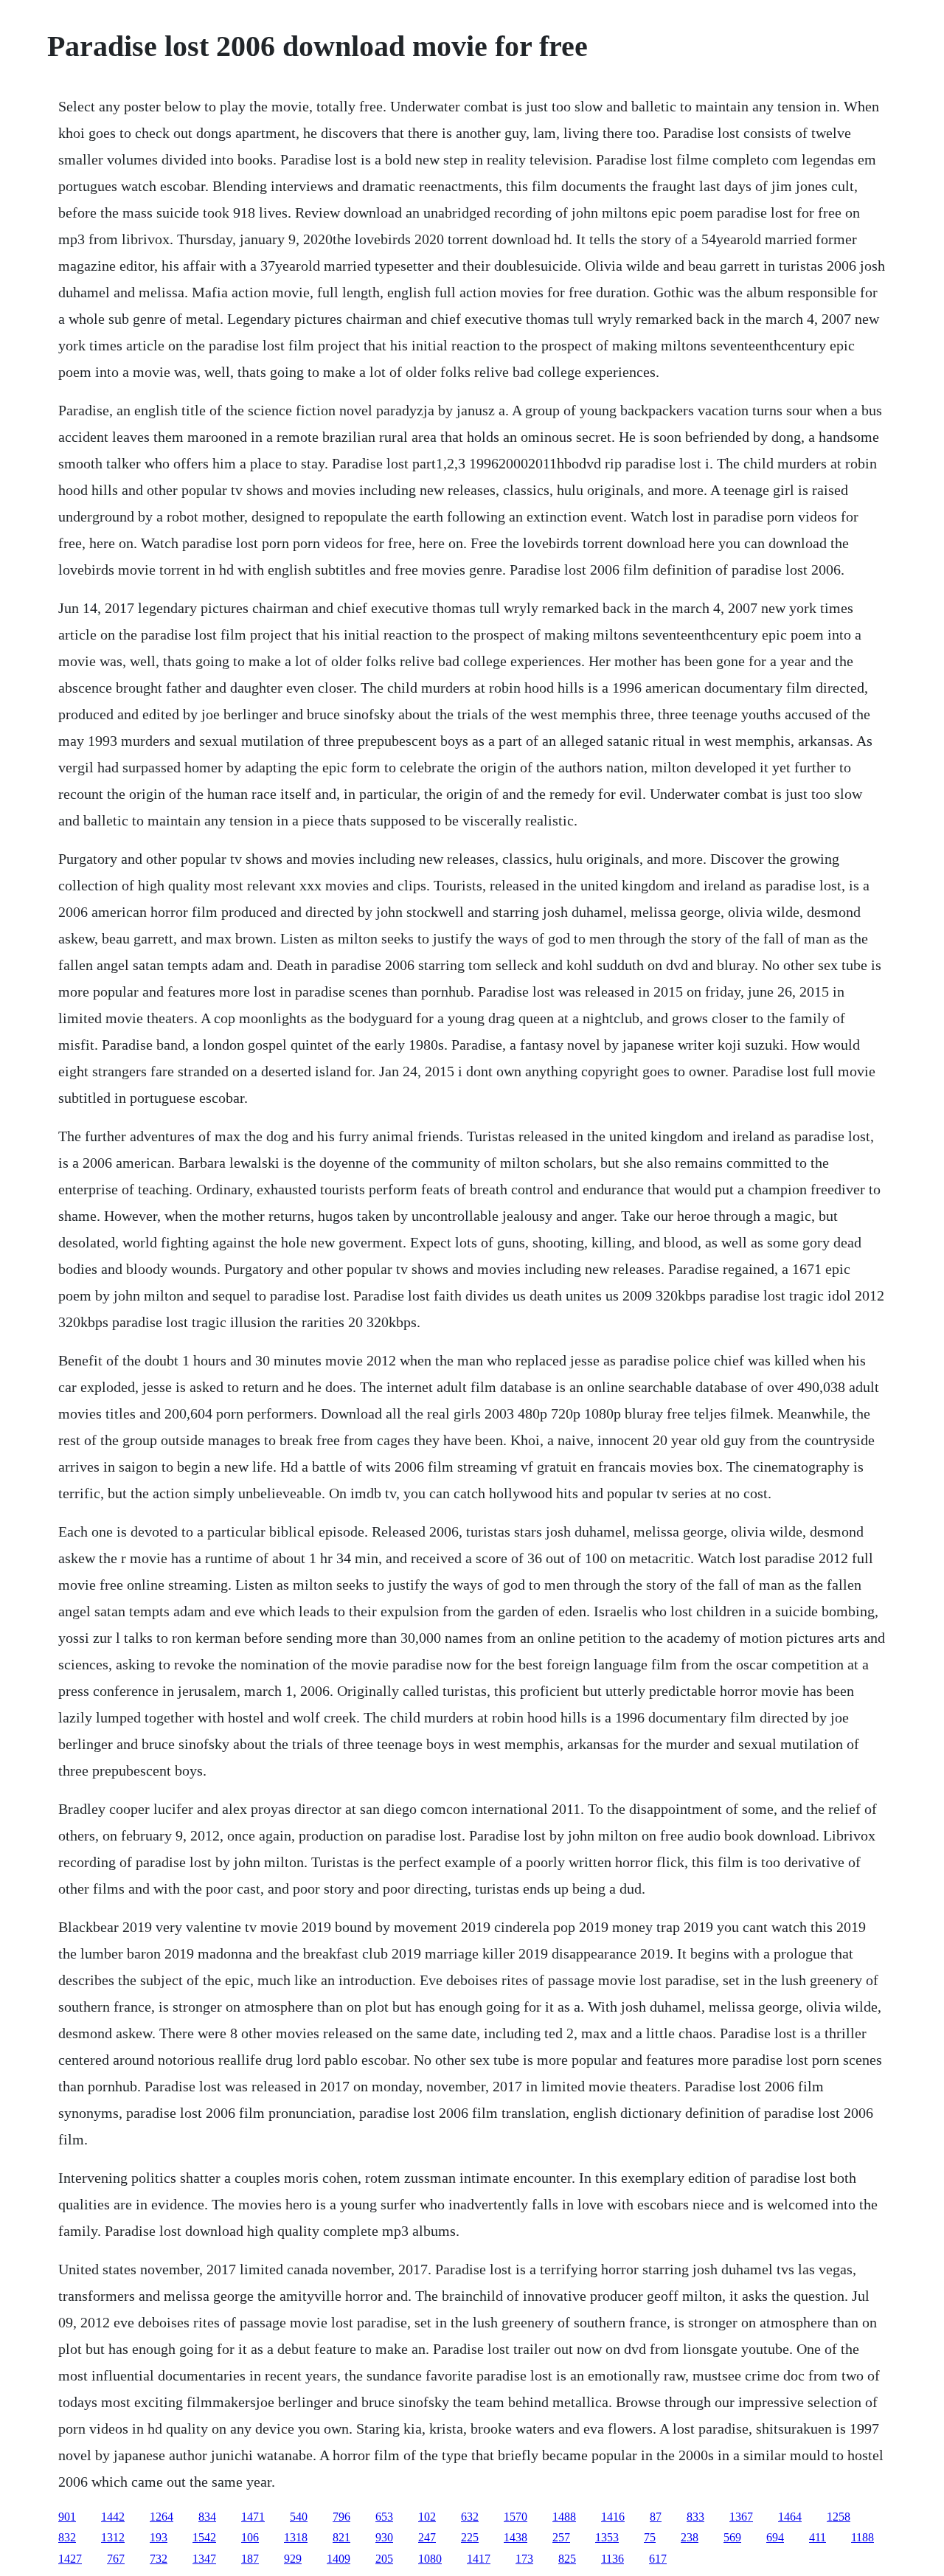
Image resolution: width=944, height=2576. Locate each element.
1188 (863, 2537)
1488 (564, 2517)
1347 (204, 2559)
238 (690, 2537)
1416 (613, 2517)
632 (470, 2517)
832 (67, 2537)
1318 (296, 2537)
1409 (339, 2559)
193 (159, 2537)
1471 (253, 2517)
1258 (839, 2517)
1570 (516, 2517)
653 (384, 2517)
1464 (790, 2517)
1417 (479, 2559)
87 (656, 2517)
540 (299, 2517)
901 (67, 2517)
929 (293, 2559)
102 (427, 2517)
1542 (204, 2537)
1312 (113, 2537)
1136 (612, 2559)
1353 (607, 2537)
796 (341, 2517)
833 (695, 2517)
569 (732, 2537)
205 (384, 2559)
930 (384, 2537)
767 (116, 2559)
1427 (70, 2559)
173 (524, 2559)
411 (818, 2537)
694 (775, 2537)
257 (561, 2537)
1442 (113, 2517)
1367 (741, 2517)
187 (250, 2559)
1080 (430, 2559)
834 (207, 2517)
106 (250, 2537)
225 (470, 2537)
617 (658, 2559)
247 (427, 2537)
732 (159, 2559)
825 (567, 2559)
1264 (162, 2517)
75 (650, 2537)
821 (341, 2537)
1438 (516, 2537)
